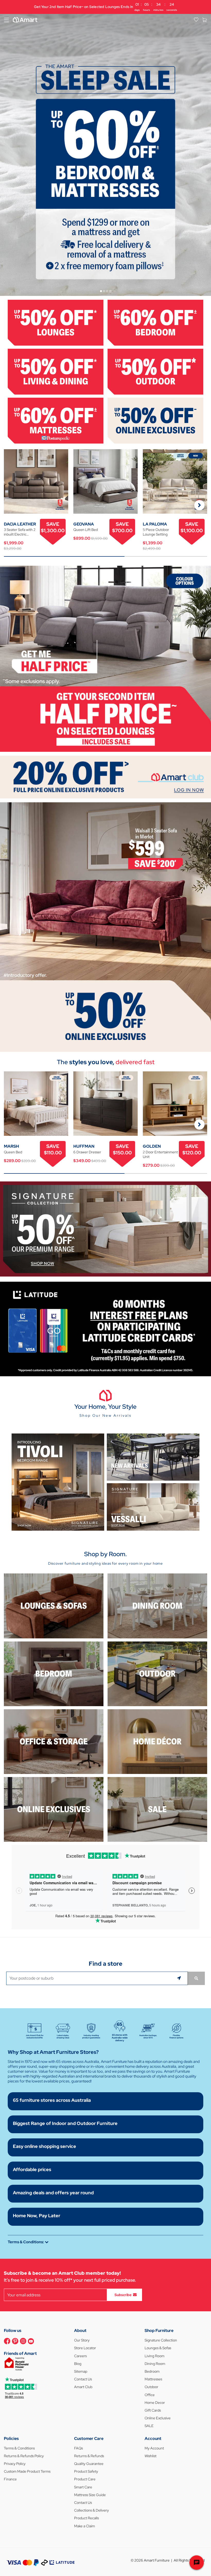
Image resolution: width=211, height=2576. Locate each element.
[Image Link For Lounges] (56, 322)
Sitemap (81, 2371)
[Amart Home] (25, 20)
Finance (10, 2479)
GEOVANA (84, 524)
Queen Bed (13, 1152)
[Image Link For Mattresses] (56, 420)
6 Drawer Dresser (87, 1152)
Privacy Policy (15, 2464)
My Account (154, 2448)
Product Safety (86, 2471)
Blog (78, 2364)
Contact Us (83, 2379)
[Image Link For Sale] (157, 1809)
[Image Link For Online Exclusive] (155, 420)
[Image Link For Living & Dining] (56, 371)
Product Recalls (86, 2518)
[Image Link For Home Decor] (157, 1741)
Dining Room (155, 2364)
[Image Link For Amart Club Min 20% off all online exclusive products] (105, 777)
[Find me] (180, 1978)
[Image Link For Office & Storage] (54, 1741)
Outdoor (151, 2387)
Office (150, 2395)
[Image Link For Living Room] (54, 1606)
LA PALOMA (155, 524)
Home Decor (155, 2403)
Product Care (85, 2479)
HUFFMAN (84, 1146)
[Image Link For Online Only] (54, 1809)
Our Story (82, 2340)
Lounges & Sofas (158, 2348)
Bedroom (152, 2371)
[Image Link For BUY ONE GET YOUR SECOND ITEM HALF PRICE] (105, 658)
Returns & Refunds (89, 2456)
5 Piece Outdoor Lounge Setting (156, 532)
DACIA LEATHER (20, 524)
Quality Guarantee (89, 2464)
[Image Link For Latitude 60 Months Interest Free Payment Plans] (105, 1328)
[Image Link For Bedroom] (155, 322)
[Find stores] (196, 1978)
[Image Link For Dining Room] (157, 1606)
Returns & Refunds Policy (24, 2456)
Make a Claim (85, 2526)
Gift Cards (153, 2410)
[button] (199, 505)
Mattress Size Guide (90, 2495)
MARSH (11, 1146)
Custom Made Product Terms (27, 2471)
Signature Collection (161, 2340)
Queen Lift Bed (86, 530)
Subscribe (123, 2295)
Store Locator (85, 2348)
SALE (149, 2426)
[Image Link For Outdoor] (155, 371)
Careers (80, 2356)
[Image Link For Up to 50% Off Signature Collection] (105, 1228)
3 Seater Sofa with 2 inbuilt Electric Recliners (20, 532)
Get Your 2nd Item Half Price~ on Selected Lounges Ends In (105, 7)
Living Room (155, 2356)
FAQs (78, 2448)
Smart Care (83, 2487)
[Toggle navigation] (6, 20)
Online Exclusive (158, 2418)
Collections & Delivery (91, 2510)
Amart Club (83, 2387)
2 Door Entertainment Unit (160, 1154)
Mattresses (153, 2379)
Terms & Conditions (19, 2448)
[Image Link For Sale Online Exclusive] (105, 927)
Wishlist (151, 2456)
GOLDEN (152, 1146)
